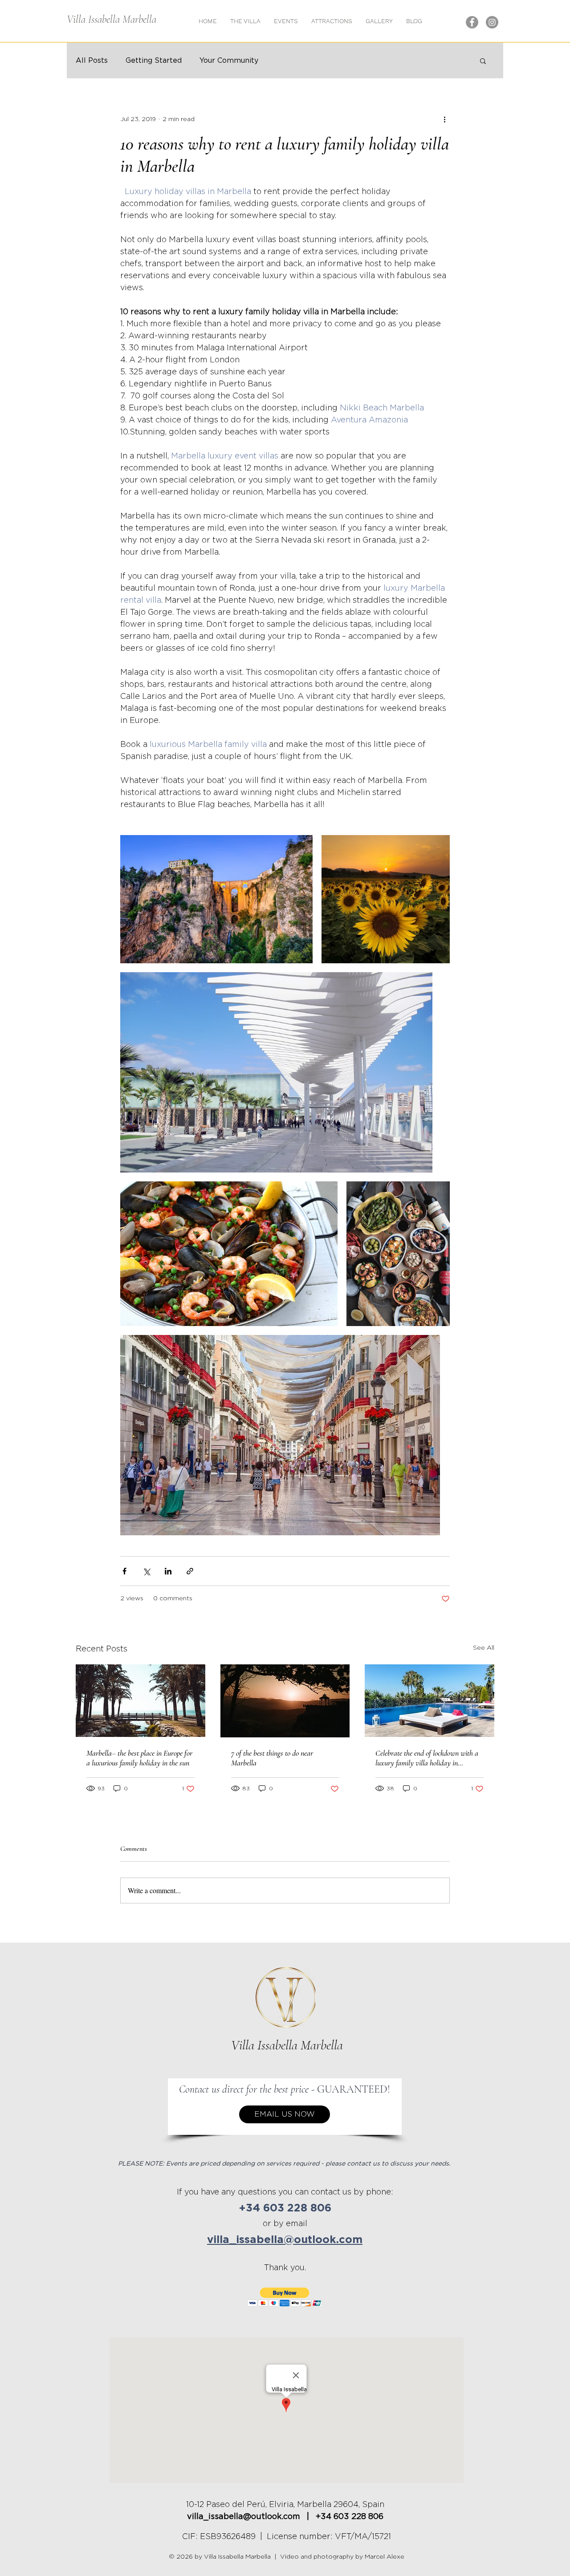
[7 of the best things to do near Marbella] (285, 1701)
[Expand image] (216, 899)
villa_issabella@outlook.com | (251, 2517)
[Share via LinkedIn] (168, 1571)
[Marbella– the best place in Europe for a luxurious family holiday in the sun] (140, 1701)
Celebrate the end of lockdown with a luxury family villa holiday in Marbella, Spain (427, 1758)
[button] (379, 21)
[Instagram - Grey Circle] (492, 22)
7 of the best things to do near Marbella (272, 1758)
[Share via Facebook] (124, 1571)
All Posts (92, 61)
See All (484, 1648)
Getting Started (154, 61)
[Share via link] (190, 1571)
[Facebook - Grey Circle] (472, 22)
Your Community (229, 61)
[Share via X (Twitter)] (146, 1571)
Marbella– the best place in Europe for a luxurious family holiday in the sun (139, 1758)
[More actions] (444, 119)
